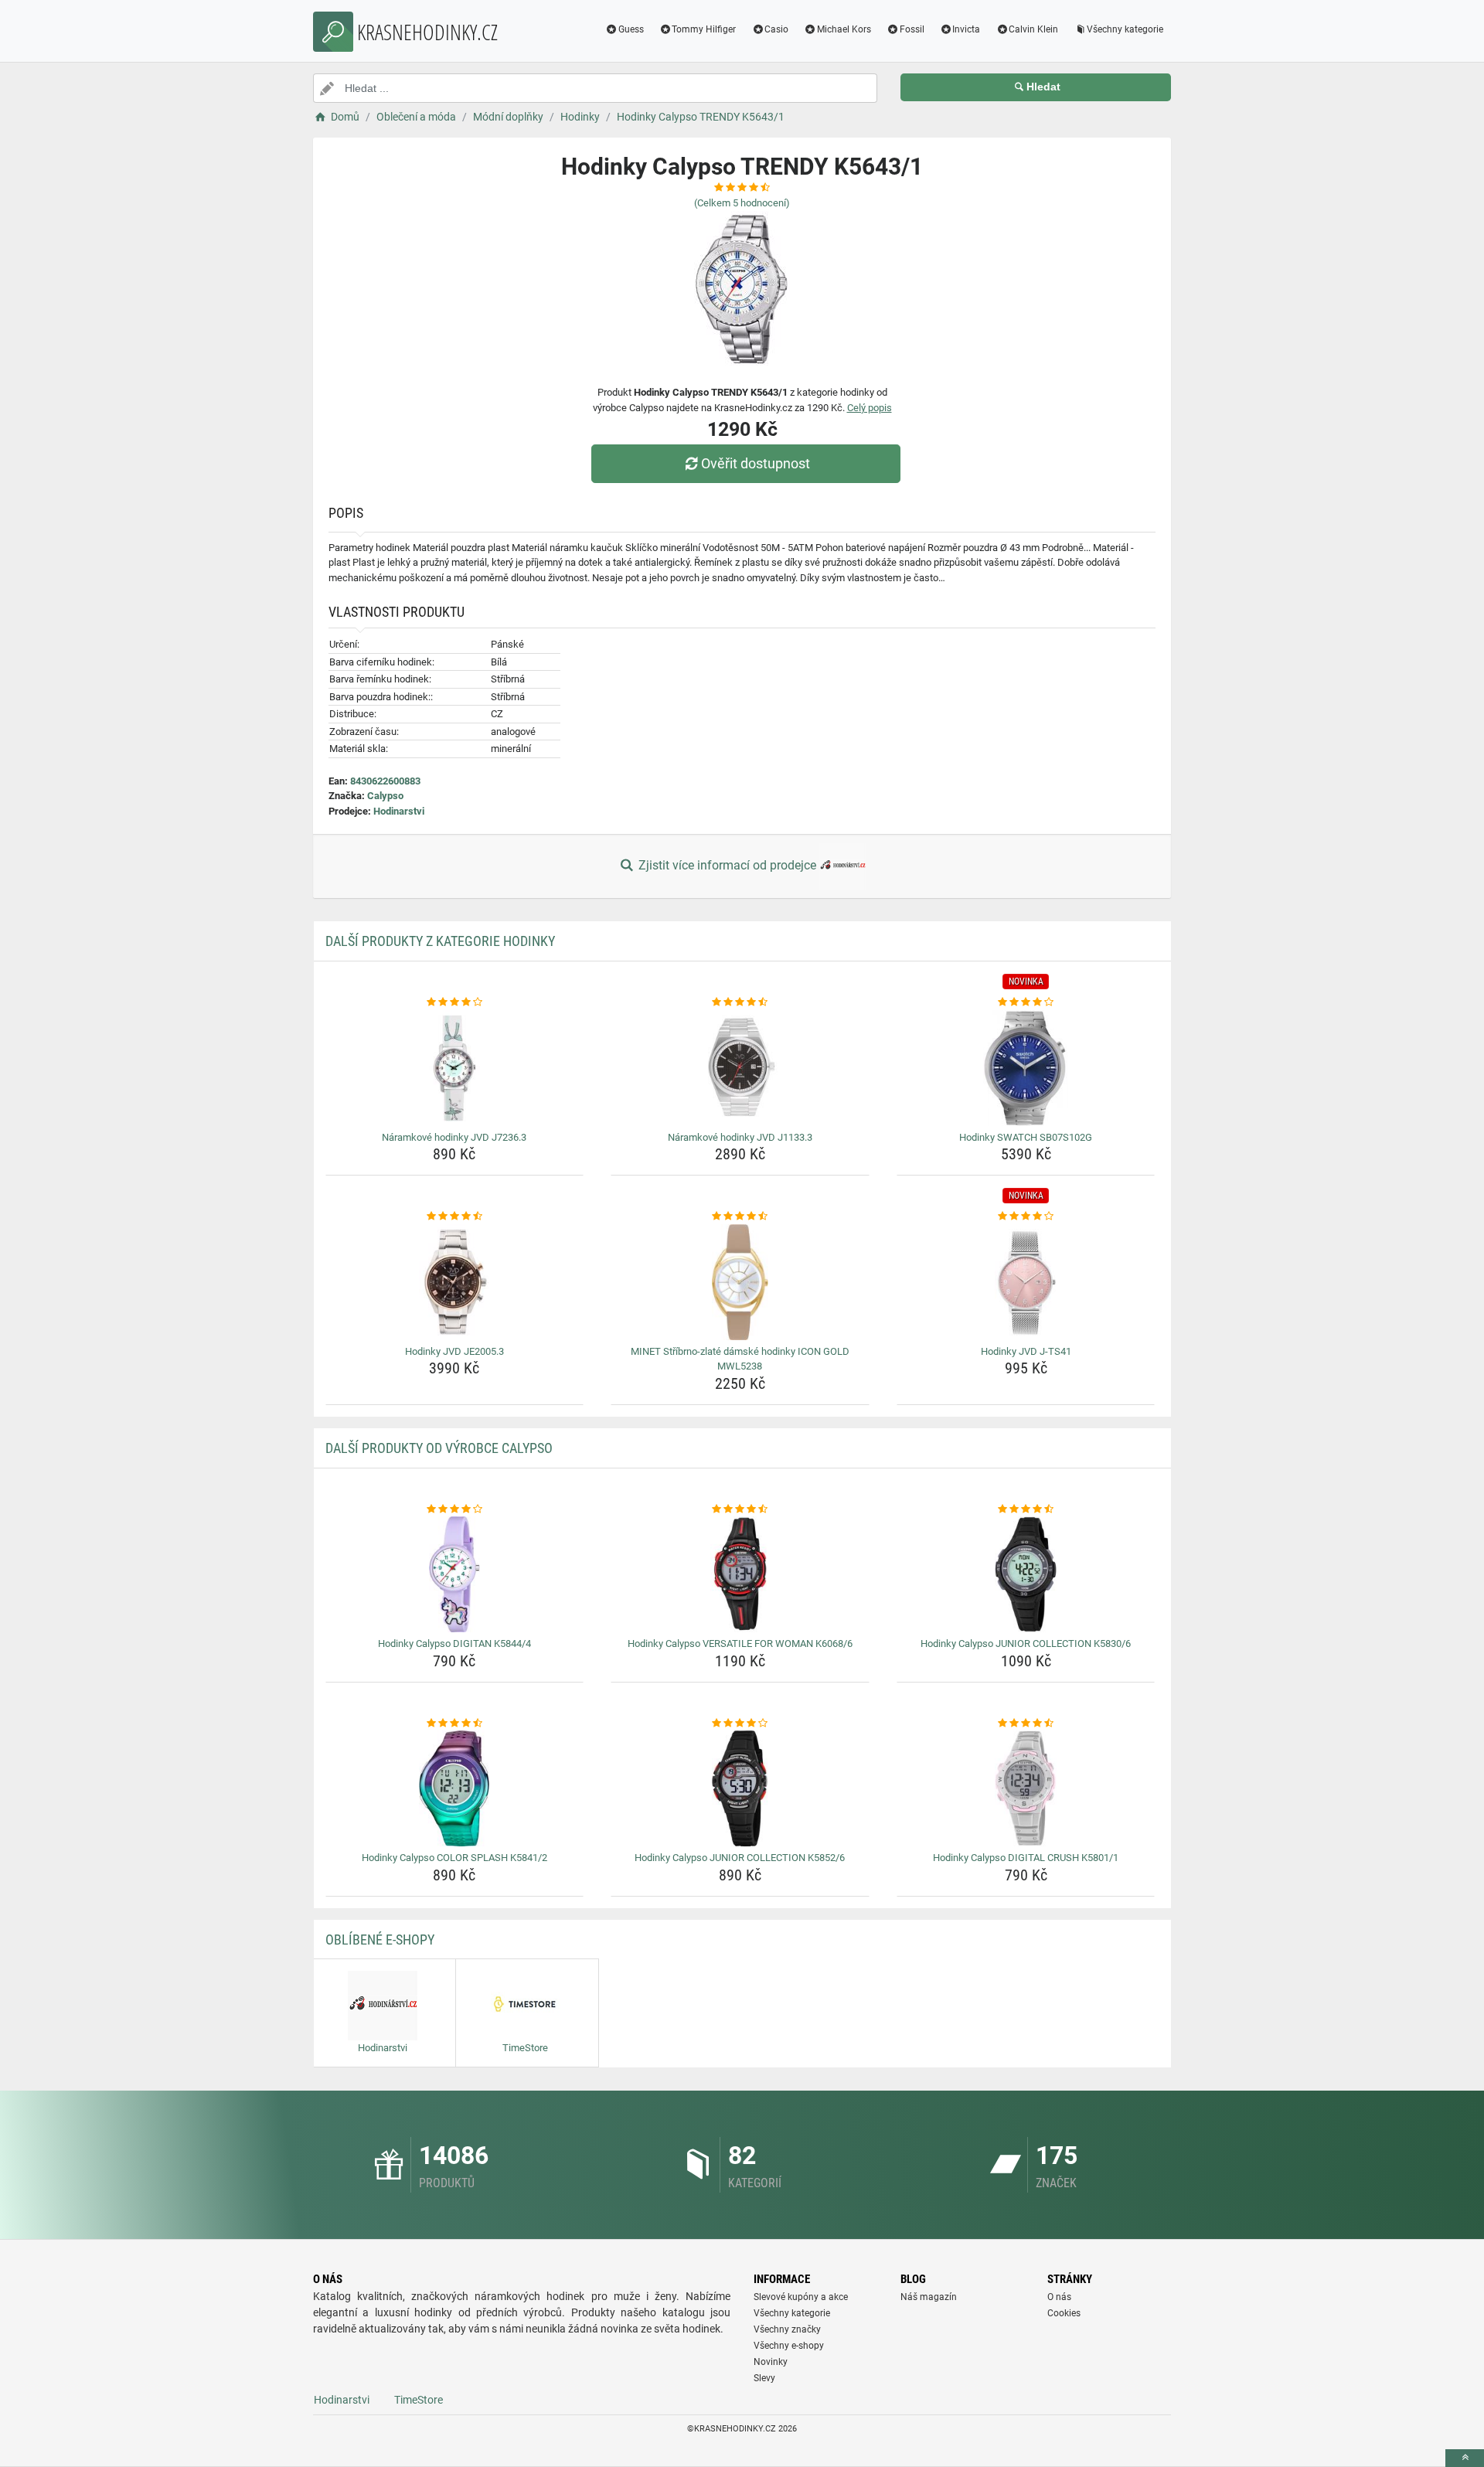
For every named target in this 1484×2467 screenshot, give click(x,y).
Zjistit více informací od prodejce (727, 865)
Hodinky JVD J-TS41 (1026, 1351)
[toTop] (1465, 2458)
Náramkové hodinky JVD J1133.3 (740, 1137)
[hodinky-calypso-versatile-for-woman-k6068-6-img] (740, 1574)
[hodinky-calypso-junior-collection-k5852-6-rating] (740, 1723)
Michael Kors (844, 29)
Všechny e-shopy (789, 2346)
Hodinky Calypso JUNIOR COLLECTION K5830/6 (1026, 1644)
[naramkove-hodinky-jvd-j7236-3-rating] (455, 1002)
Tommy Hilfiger (704, 29)
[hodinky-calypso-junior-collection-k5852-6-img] (740, 1788)
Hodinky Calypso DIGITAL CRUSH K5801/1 (1026, 1858)
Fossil (912, 29)
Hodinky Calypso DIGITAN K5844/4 (454, 1644)
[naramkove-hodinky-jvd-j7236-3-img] (455, 1068)
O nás (1059, 2297)
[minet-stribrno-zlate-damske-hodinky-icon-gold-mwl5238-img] (740, 1282)
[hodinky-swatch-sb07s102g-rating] (1026, 1002)
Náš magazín (929, 2297)
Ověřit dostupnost (756, 463)
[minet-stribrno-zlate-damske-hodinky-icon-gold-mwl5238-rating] (740, 1216)
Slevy (764, 2378)
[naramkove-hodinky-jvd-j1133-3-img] (740, 1068)
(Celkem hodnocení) (742, 203)
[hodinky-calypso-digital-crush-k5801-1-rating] (1026, 1723)
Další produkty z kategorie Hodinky (440, 941)
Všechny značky (787, 2329)
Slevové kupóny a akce (801, 2297)
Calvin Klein (1033, 29)
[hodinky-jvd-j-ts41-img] (1026, 1282)
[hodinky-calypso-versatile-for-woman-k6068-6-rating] (740, 1509)
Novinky (771, 2362)
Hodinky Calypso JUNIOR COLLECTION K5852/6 (740, 1858)
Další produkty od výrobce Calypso (439, 1448)
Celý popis (870, 408)
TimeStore (419, 2400)
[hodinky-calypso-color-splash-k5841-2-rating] (455, 1723)
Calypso (385, 796)
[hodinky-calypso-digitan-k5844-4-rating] (455, 1509)
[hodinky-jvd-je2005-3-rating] (455, 1216)
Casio (776, 29)
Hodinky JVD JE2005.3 (454, 1351)
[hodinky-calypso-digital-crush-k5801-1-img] (1026, 1788)
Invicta (966, 29)
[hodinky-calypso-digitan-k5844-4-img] (455, 1574)
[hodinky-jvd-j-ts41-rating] (1026, 1216)
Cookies (1064, 2313)
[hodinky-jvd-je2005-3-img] (455, 1282)
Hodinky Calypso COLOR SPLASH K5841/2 (454, 1858)
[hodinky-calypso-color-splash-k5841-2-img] (455, 1788)
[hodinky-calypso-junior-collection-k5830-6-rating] (1026, 1509)
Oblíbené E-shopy (380, 1940)
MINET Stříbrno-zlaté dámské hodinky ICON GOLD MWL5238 (740, 1359)
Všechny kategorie (1125, 29)
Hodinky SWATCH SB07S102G (1026, 1137)
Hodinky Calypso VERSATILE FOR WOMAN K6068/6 (740, 1644)
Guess (631, 29)
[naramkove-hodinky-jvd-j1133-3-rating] (740, 1002)
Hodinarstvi (399, 811)
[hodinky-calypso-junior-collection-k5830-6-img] (1026, 1574)
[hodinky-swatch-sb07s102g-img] (1026, 1068)
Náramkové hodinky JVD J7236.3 (454, 1137)
